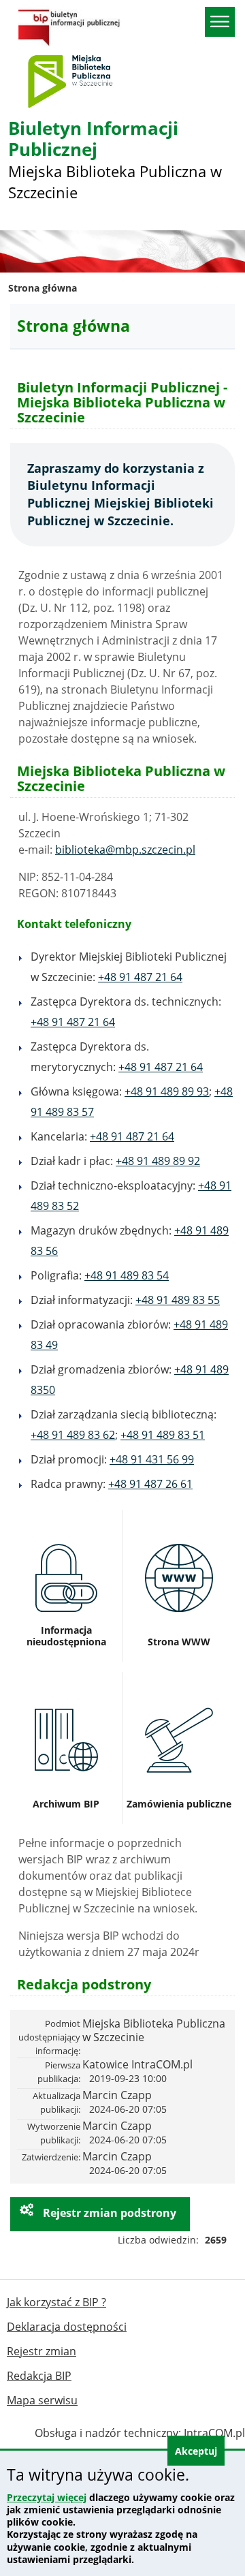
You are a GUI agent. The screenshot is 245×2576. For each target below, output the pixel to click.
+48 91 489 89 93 (167, 1091)
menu (220, 22)
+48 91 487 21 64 (140, 977)
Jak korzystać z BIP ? (56, 2302)
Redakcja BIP (39, 2376)
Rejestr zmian (42, 2351)
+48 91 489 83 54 (127, 1275)
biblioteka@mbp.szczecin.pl (125, 850)
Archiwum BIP (66, 1677)
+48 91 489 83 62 (73, 1435)
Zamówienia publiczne (179, 1677)
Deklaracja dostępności (67, 2327)
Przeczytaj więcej (47, 2497)
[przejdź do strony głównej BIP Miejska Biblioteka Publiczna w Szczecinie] (69, 26)
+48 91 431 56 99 (152, 1459)
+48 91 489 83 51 (163, 1435)
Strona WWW (179, 1515)
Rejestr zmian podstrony (108, 2213)
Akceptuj (196, 2451)
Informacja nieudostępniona (66, 1521)
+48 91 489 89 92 (158, 1161)
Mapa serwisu (42, 2400)
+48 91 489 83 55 (178, 1300)
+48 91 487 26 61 (150, 1484)
